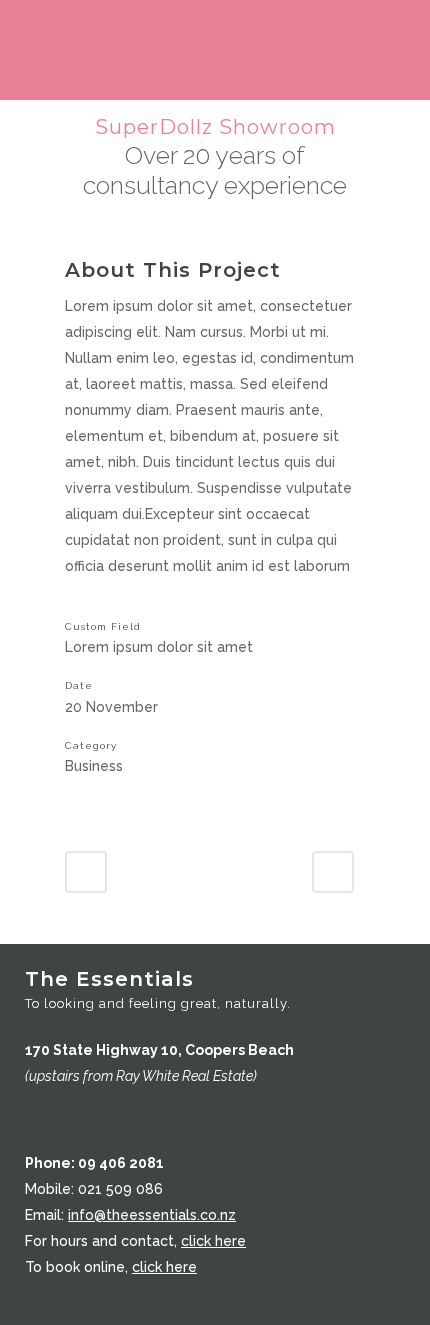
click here (213, 1241)
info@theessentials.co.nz (152, 1215)
